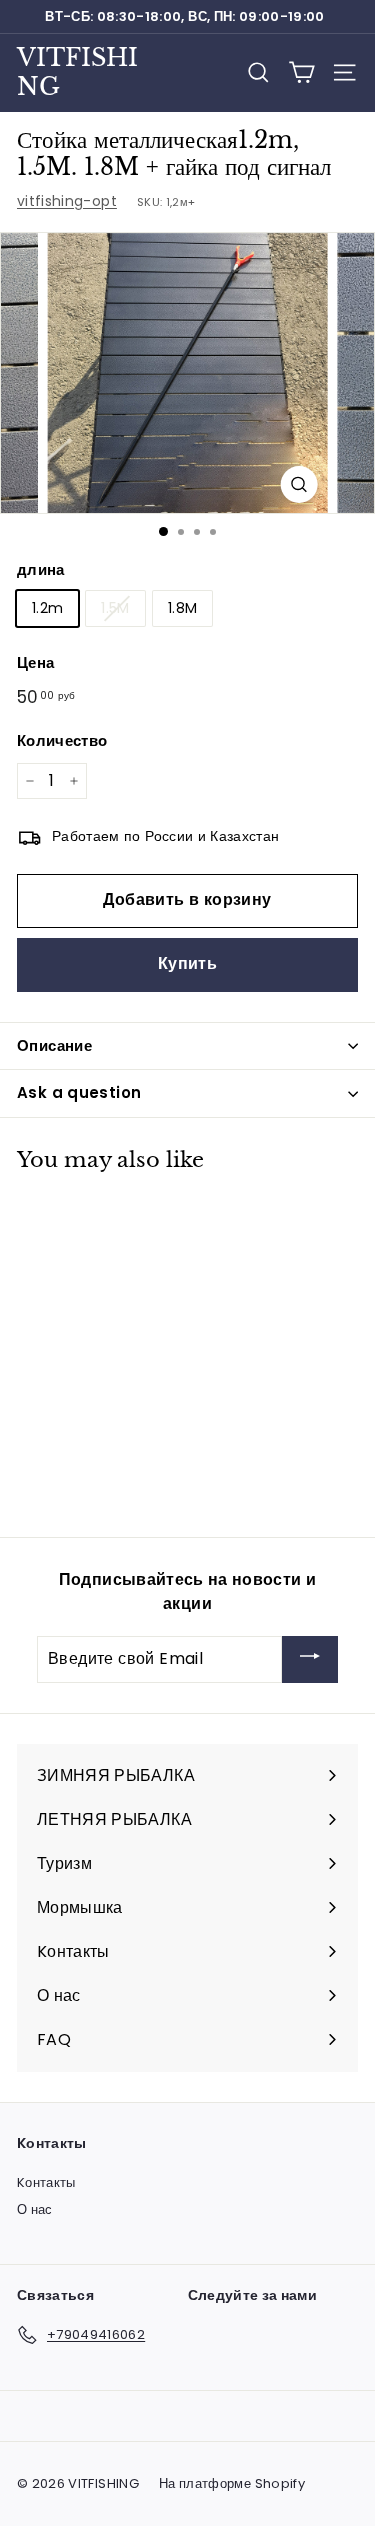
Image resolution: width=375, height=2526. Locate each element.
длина (41, 569)
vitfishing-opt (67, 201)
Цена (35, 662)
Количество (62, 740)
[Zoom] (298, 484)
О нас (35, 2209)
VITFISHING (77, 72)
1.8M (182, 608)
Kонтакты (46, 2182)
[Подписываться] (310, 1659)
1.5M (115, 608)
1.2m (47, 608)
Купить (187, 963)
